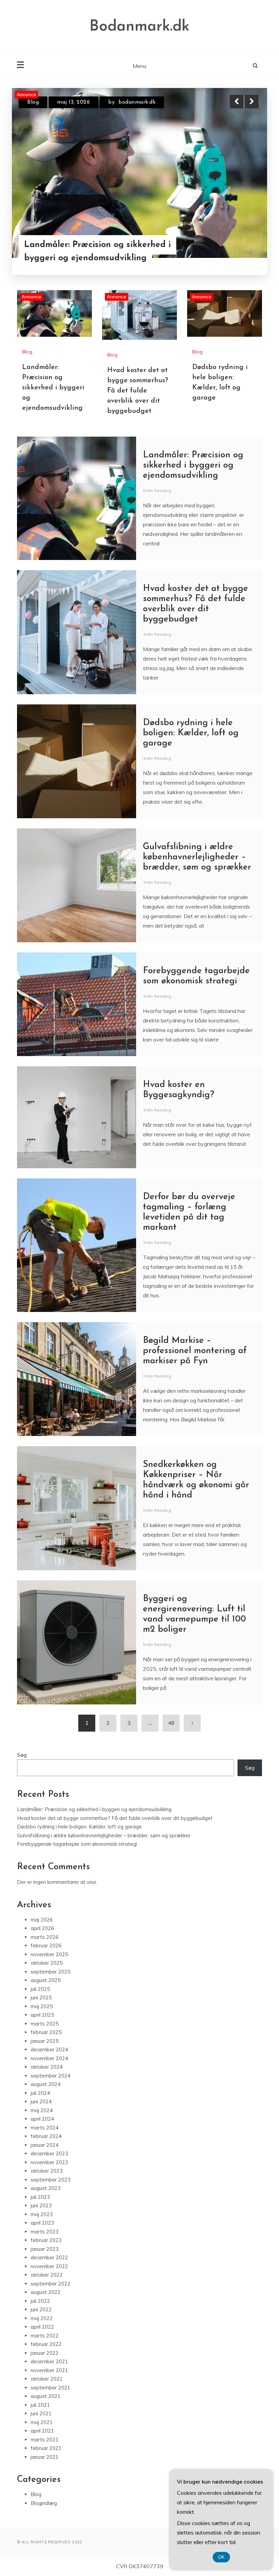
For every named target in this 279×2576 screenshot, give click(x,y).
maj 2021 (42, 2422)
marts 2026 (45, 1937)
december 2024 (49, 2049)
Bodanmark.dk (139, 27)
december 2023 (49, 2153)
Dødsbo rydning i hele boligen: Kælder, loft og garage (191, 733)
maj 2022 (42, 2318)
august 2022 (46, 2292)
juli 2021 (40, 2405)
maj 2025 (42, 2006)
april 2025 (42, 2015)
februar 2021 (46, 2448)
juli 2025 (40, 1989)
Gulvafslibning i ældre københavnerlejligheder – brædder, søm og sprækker (197, 857)
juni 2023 (41, 2205)
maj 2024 (42, 2110)
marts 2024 (45, 2128)
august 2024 (46, 2084)
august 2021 (46, 2396)
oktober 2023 (47, 2171)
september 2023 (51, 2180)
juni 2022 (41, 2309)
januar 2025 (45, 2041)
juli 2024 (40, 2093)
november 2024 (49, 2058)
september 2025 (51, 1972)
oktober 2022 (47, 2275)
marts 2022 (45, 2336)
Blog (33, 102)
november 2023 (49, 2162)
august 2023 (46, 2188)
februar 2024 (46, 2136)
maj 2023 (42, 2214)
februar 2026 (46, 1946)
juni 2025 (41, 1997)
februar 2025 (46, 2032)
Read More (239, 245)
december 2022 (49, 2257)
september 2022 (51, 2284)
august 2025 (46, 1980)
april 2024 (42, 2119)
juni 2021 (41, 2413)
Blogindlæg (44, 2503)
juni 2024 (41, 2101)
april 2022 (42, 2327)
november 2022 (49, 2266)
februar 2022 (46, 2344)
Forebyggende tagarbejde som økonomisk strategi (77, 1844)
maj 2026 (42, 1920)
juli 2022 (40, 2301)
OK (221, 2557)
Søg (22, 1755)
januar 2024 (45, 2145)
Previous (236, 102)
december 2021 (49, 2361)
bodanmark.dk (139, 102)
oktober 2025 (47, 1963)
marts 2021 (45, 2440)
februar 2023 (46, 2240)
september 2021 (51, 2388)
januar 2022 (45, 2353)
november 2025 (49, 1954)
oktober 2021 (47, 2379)
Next (252, 102)
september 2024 (51, 2076)
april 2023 (42, 2223)
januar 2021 (45, 2457)
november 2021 (49, 2370)
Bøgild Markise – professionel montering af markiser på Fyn (195, 1351)
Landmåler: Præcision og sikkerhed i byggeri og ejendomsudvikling (53, 388)
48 (171, 1723)
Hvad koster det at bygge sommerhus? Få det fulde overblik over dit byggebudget (93, 245)
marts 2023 (45, 2232)
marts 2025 (45, 2024)
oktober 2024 (47, 2067)
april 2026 (42, 1928)
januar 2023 (45, 2249)
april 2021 (42, 2431)
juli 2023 (40, 2197)
